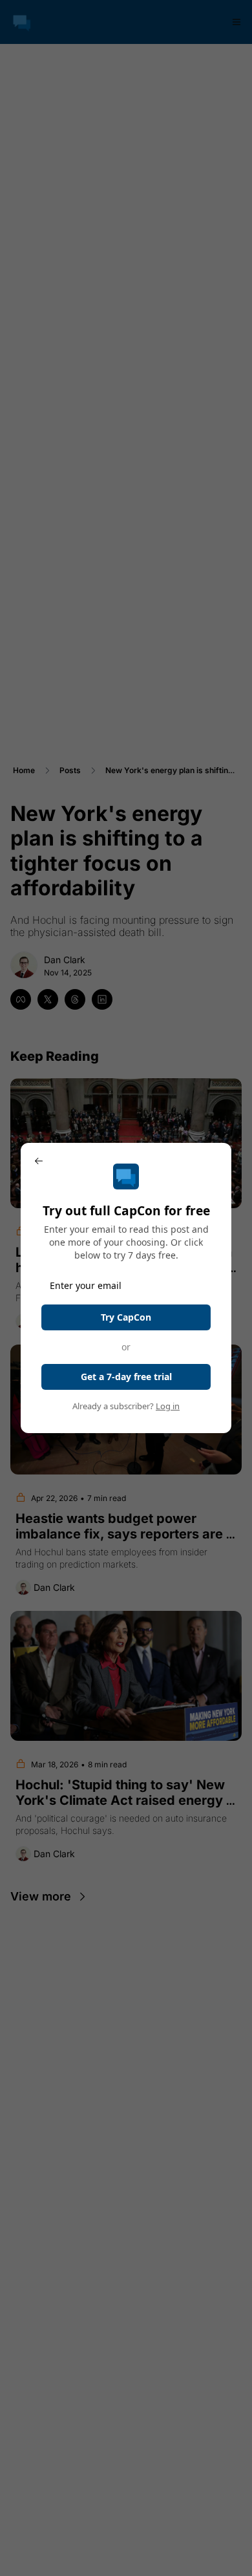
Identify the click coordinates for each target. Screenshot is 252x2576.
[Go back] (39, 1161)
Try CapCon (126, 1317)
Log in (168, 1406)
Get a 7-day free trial (126, 1377)
